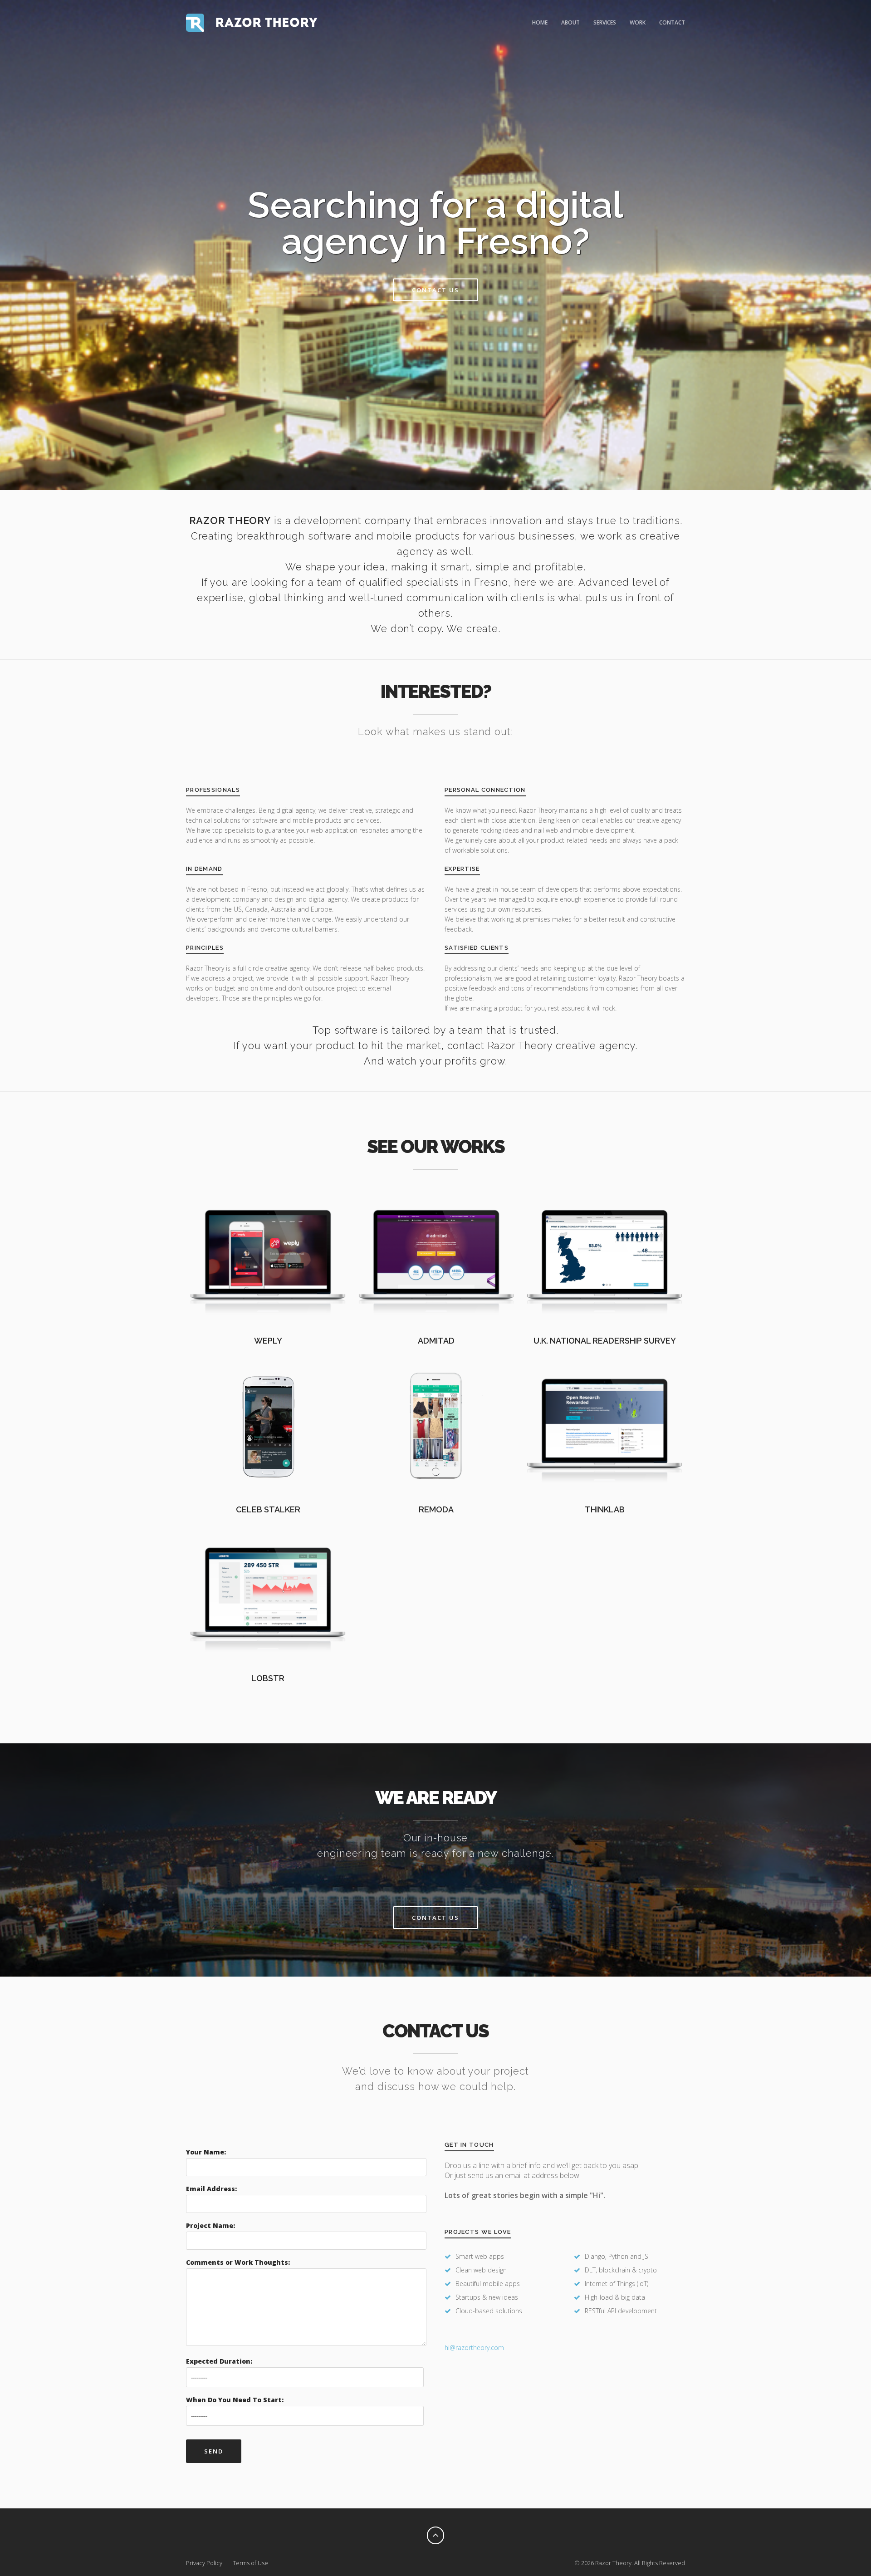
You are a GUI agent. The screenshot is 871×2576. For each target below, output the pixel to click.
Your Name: (206, 2152)
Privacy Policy (204, 2563)
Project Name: (210, 2225)
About (570, 22)
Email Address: (211, 2189)
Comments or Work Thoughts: (238, 2262)
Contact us (435, 290)
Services (605, 22)
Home (540, 22)
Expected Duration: (219, 2361)
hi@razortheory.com (474, 2348)
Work (638, 22)
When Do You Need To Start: (235, 2400)
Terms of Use (250, 2563)
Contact (672, 22)
